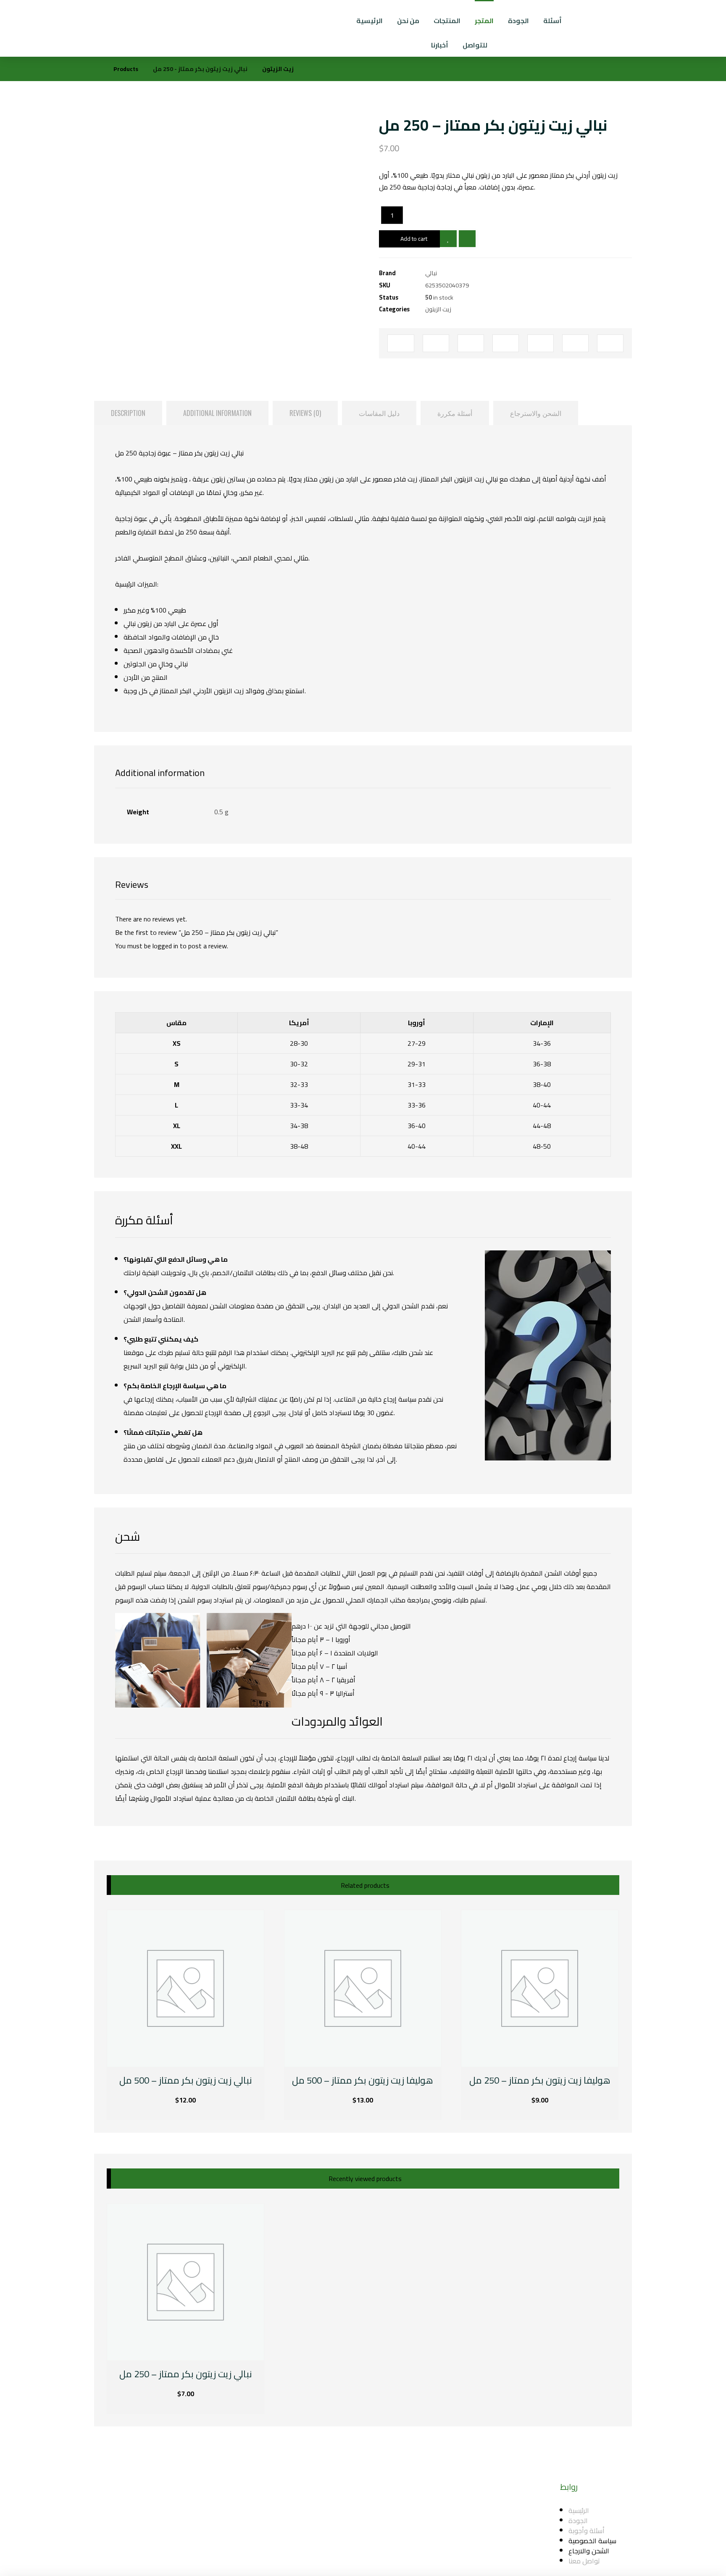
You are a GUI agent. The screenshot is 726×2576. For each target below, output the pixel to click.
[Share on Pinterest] (471, 343)
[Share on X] (436, 343)
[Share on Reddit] (506, 343)
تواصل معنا (584, 2561)
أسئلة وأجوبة (587, 2531)
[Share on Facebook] (401, 343)
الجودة (578, 2521)
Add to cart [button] (149, 2101)
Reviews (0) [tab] (305, 413)
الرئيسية (579, 2510)
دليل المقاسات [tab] (379, 413)
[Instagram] (344, 2525)
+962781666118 (399, 2533)
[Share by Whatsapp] (575, 343)
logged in (165, 946)
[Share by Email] (610, 343)
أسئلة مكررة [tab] (455, 413)
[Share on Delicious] (541, 343)
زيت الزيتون (438, 309)
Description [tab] (128, 413)
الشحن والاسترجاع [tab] (536, 413)
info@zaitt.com (397, 2510)
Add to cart (414, 239)
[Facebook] (327, 2525)
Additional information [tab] (217, 413)
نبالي (431, 273)
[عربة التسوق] (689, 17)
